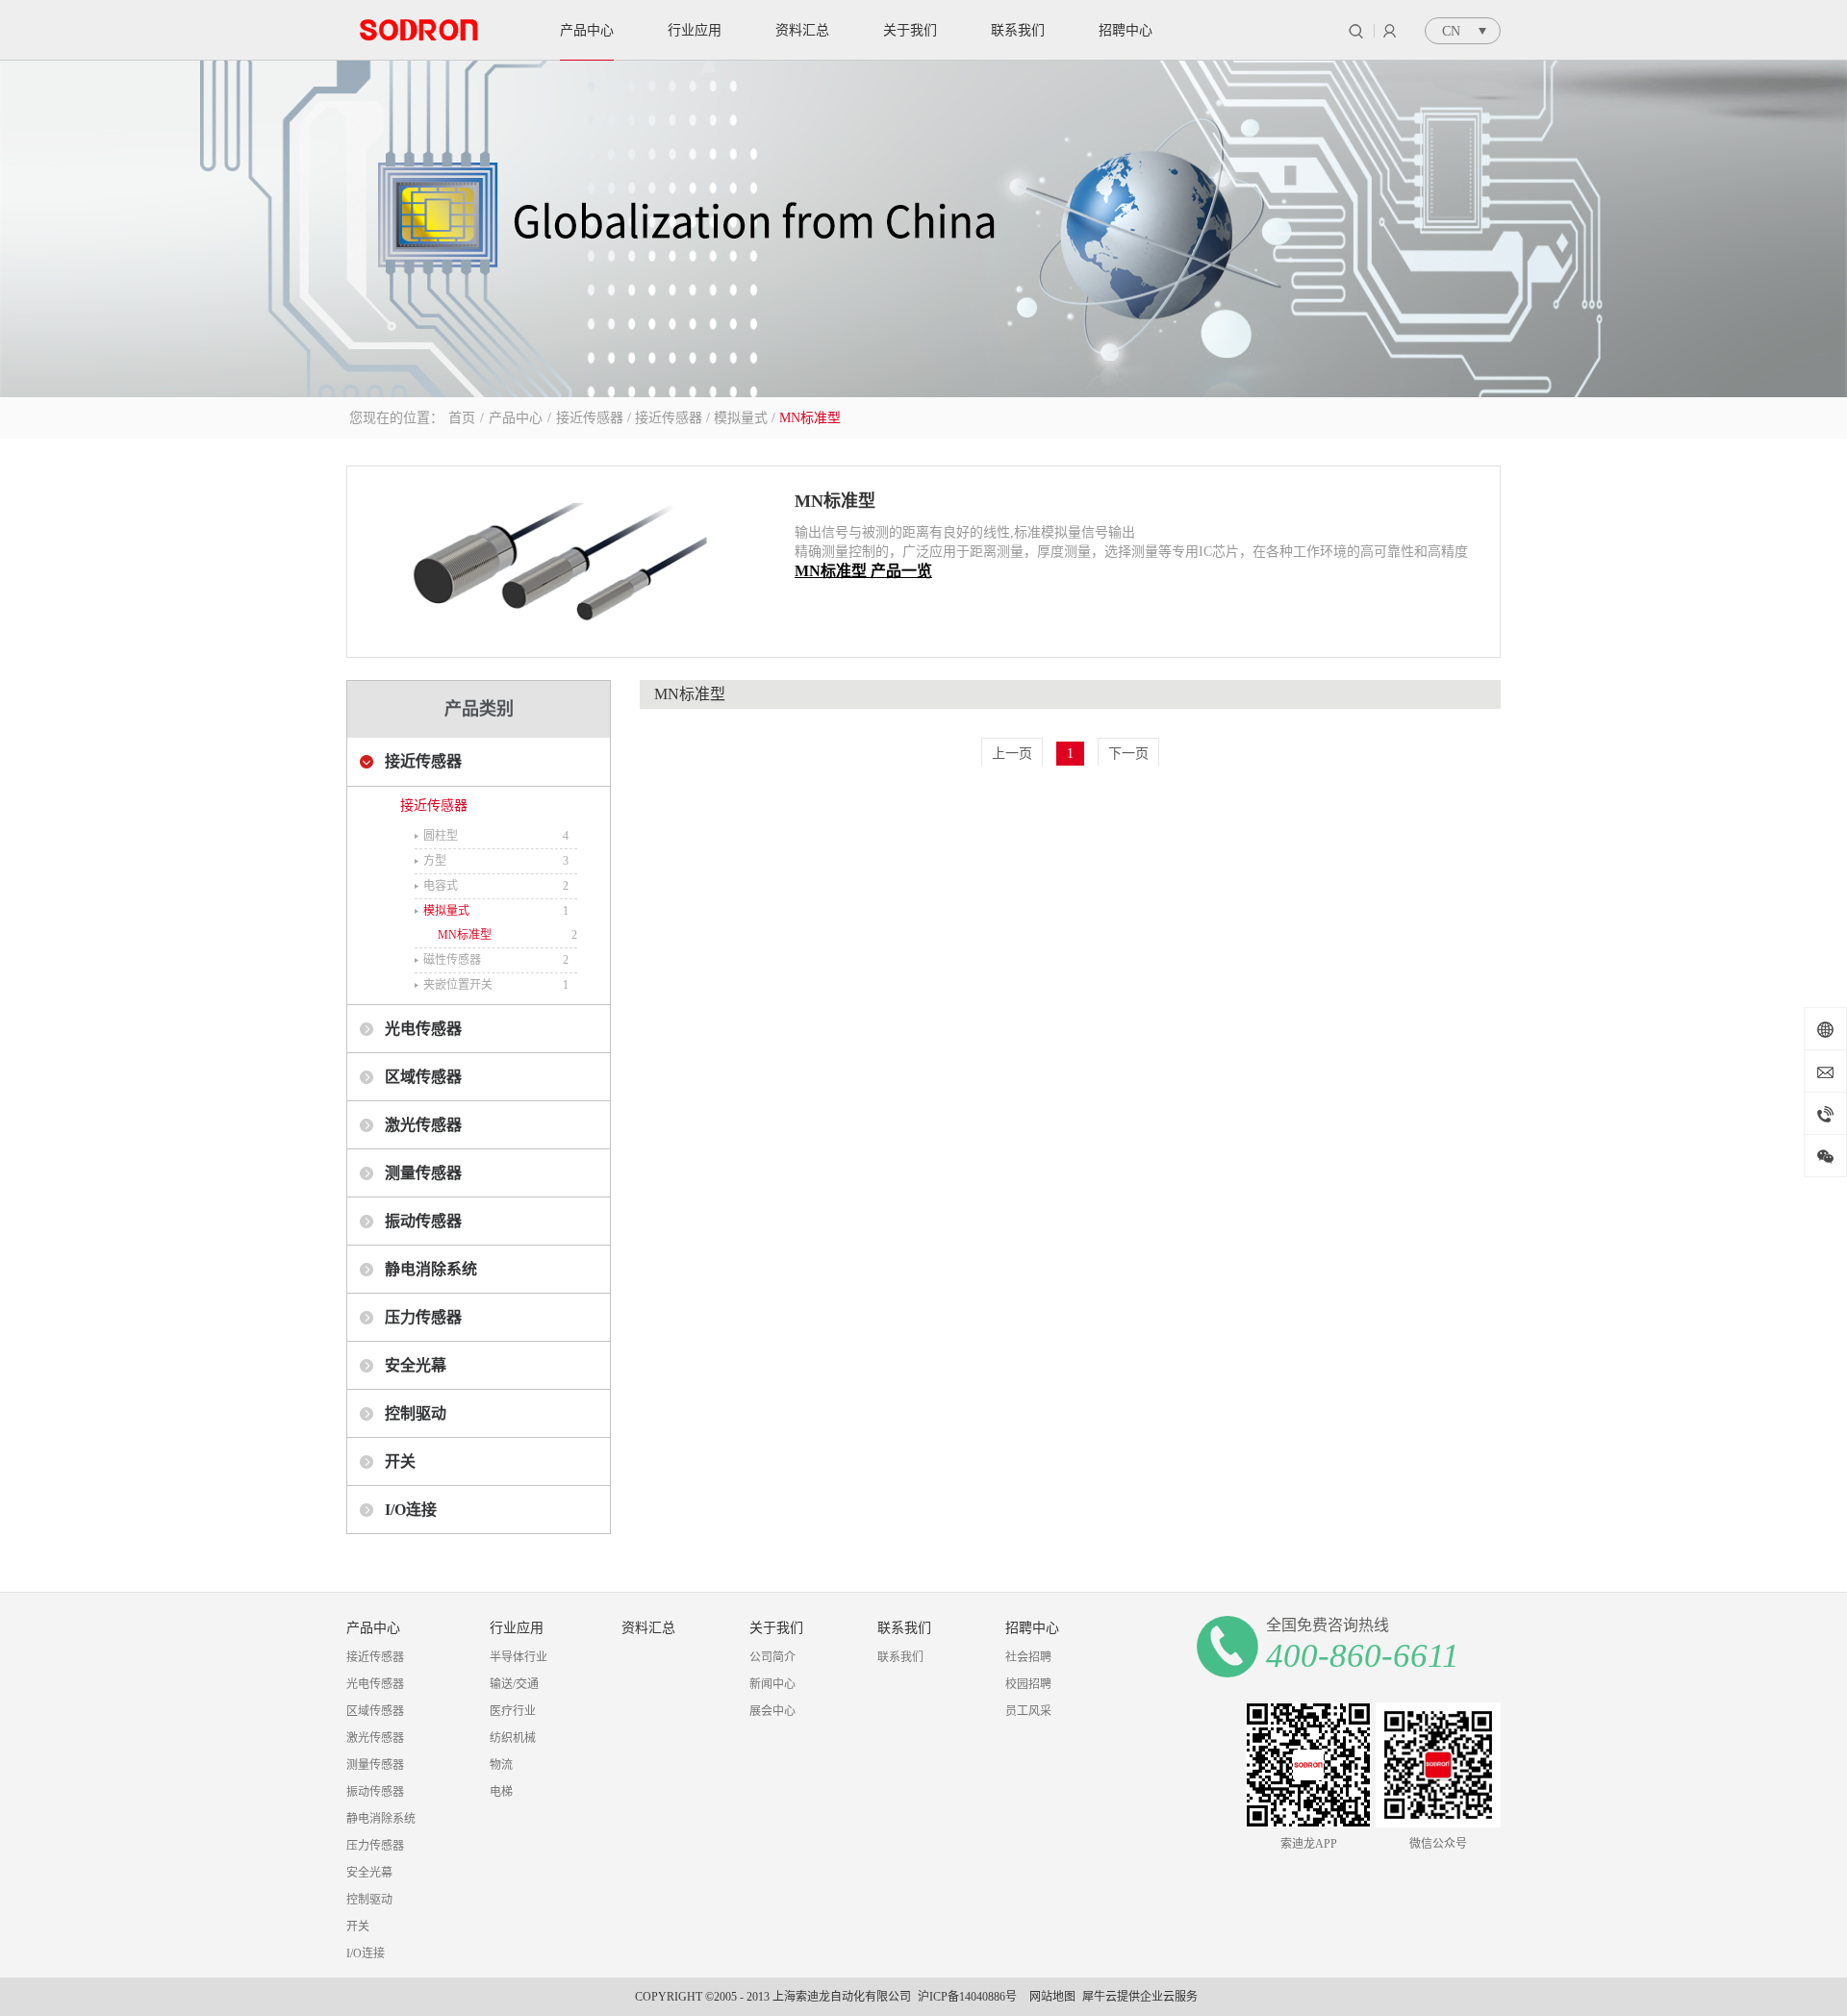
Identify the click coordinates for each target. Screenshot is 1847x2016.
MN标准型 (810, 418)
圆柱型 (441, 836)
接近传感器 (590, 418)
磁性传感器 (452, 960)
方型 (435, 861)
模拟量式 (741, 418)
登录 (1390, 31)
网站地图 (1050, 1997)
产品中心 (516, 418)
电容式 (441, 886)
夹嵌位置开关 (458, 985)
